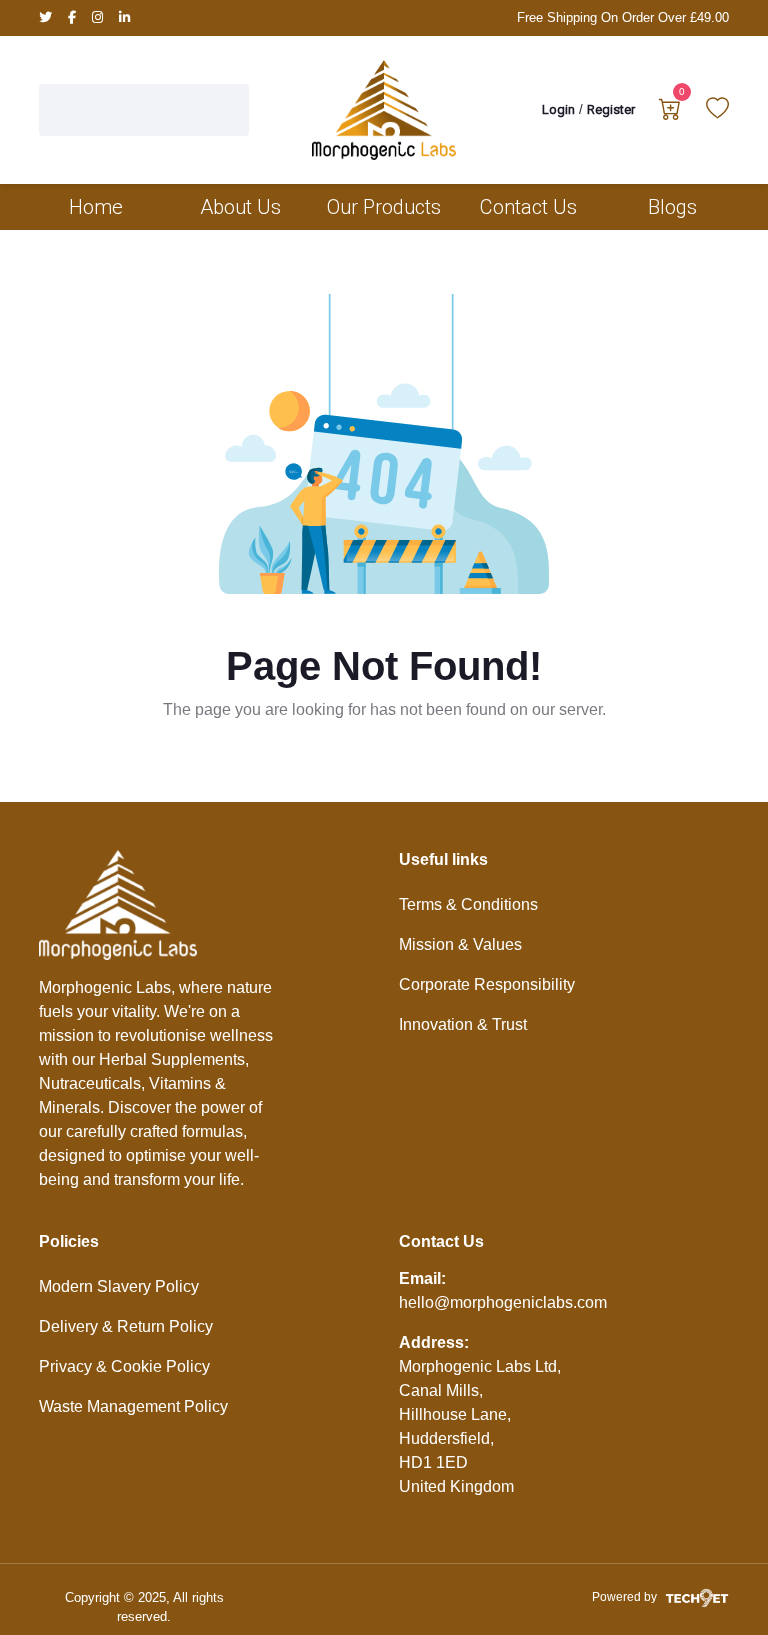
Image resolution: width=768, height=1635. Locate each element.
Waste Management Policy (133, 1406)
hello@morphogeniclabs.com (503, 1302)
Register (611, 109)
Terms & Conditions (468, 904)
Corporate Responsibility (487, 984)
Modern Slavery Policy (119, 1286)
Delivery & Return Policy (126, 1326)
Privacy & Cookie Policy (124, 1366)
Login (558, 109)
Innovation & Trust (463, 1024)
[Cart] (670, 112)
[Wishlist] (717, 112)
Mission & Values (460, 944)
